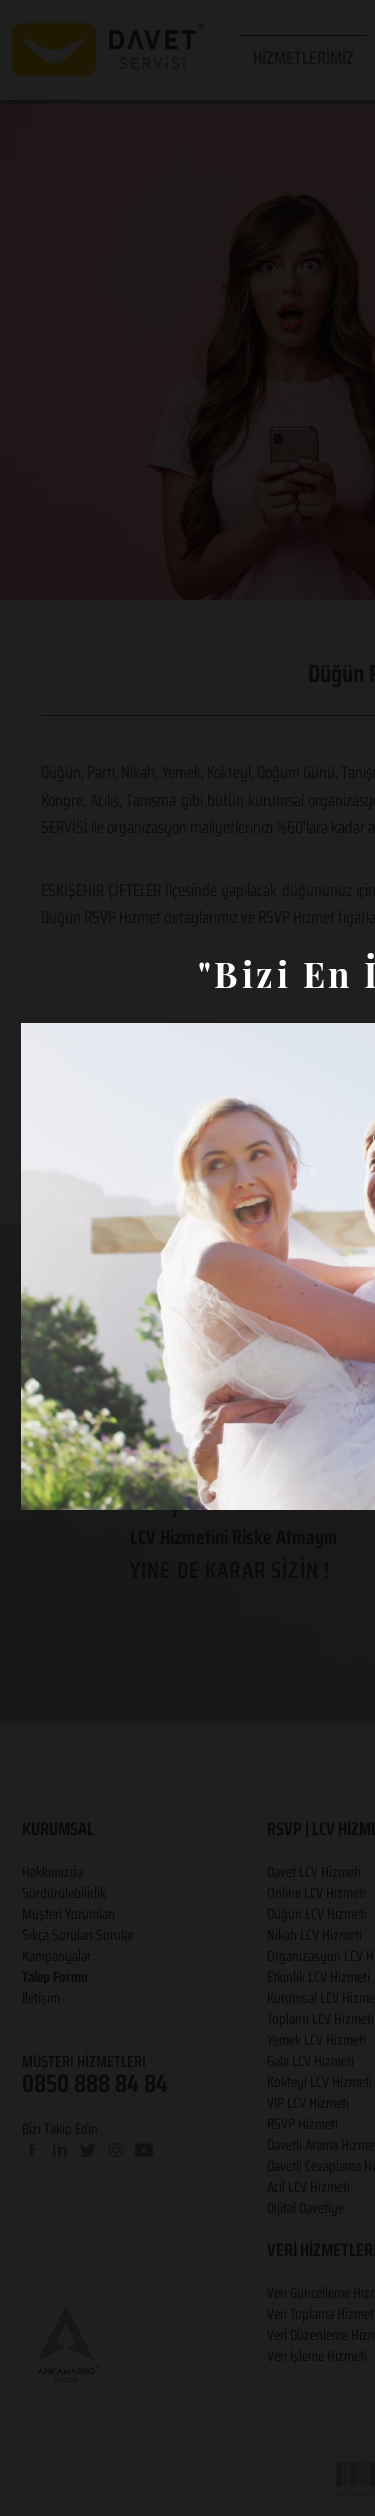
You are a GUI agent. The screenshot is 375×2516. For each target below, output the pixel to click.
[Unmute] (81, 1483)
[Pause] (47, 1483)
